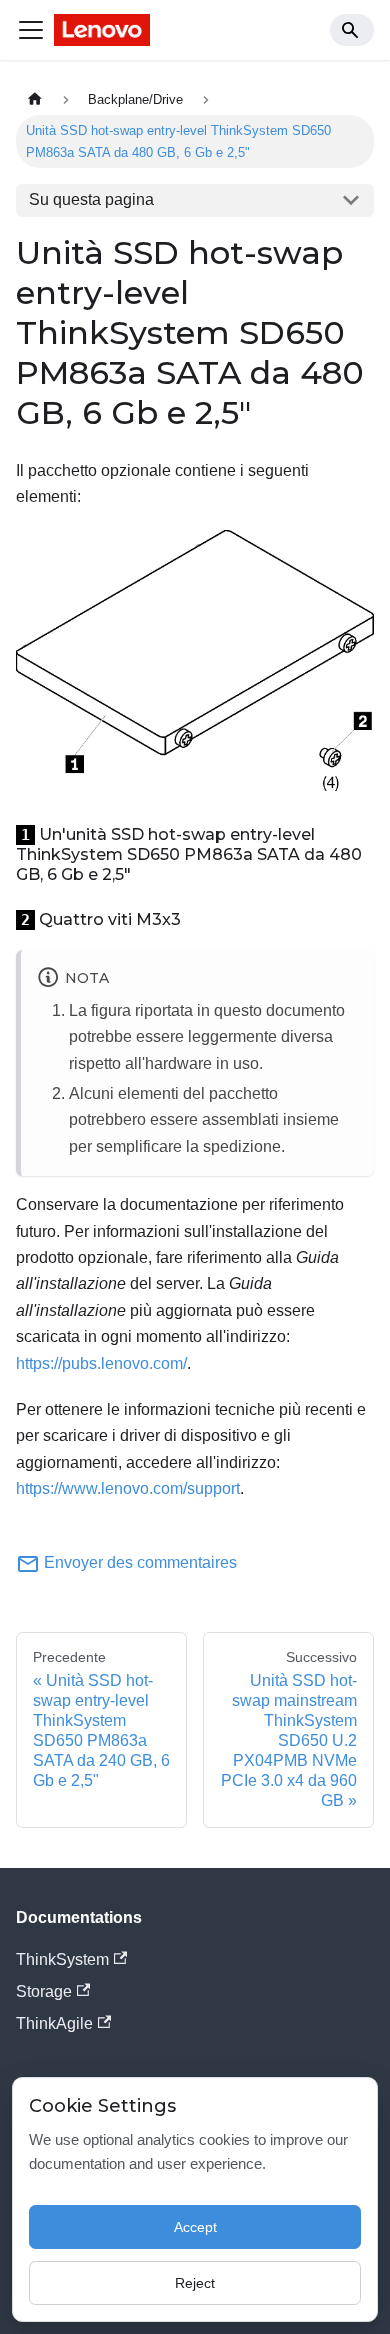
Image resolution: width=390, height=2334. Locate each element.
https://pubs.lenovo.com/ (101, 1363)
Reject (195, 2283)
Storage (44, 1991)
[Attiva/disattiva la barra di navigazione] (31, 30)
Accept (195, 2227)
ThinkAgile (54, 2023)
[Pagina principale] (35, 99)
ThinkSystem (62, 1959)
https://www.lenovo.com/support (128, 1488)
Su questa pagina (91, 199)
